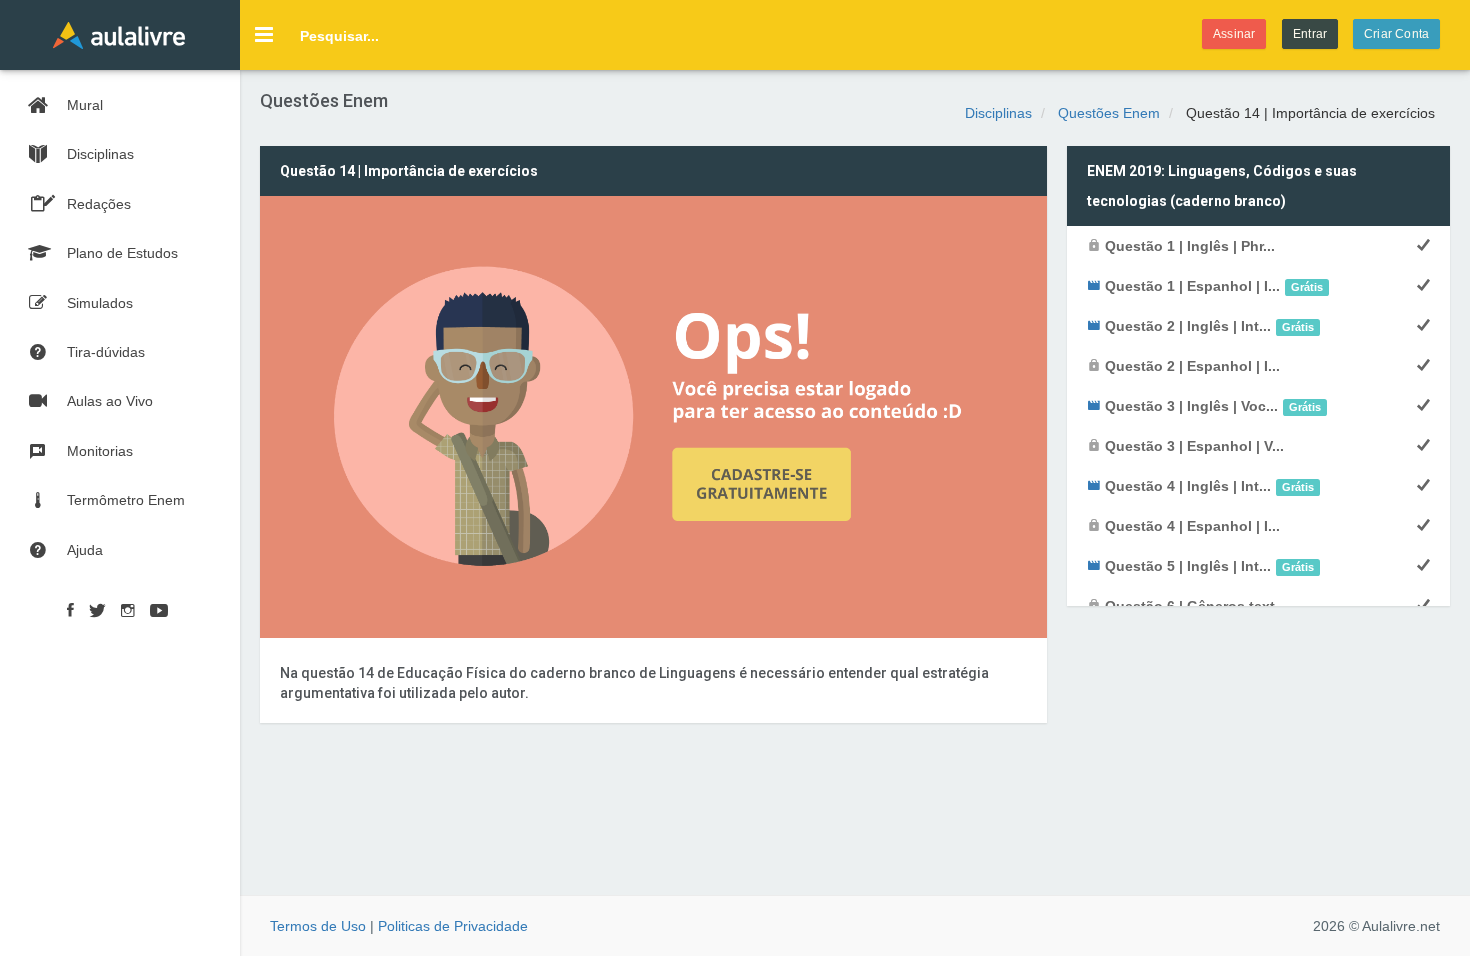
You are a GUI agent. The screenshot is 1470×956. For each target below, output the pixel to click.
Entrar (1310, 34)
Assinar (1234, 34)
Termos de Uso (318, 926)
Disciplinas (998, 113)
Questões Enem (1109, 113)
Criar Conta (1396, 34)
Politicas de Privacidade (453, 926)
